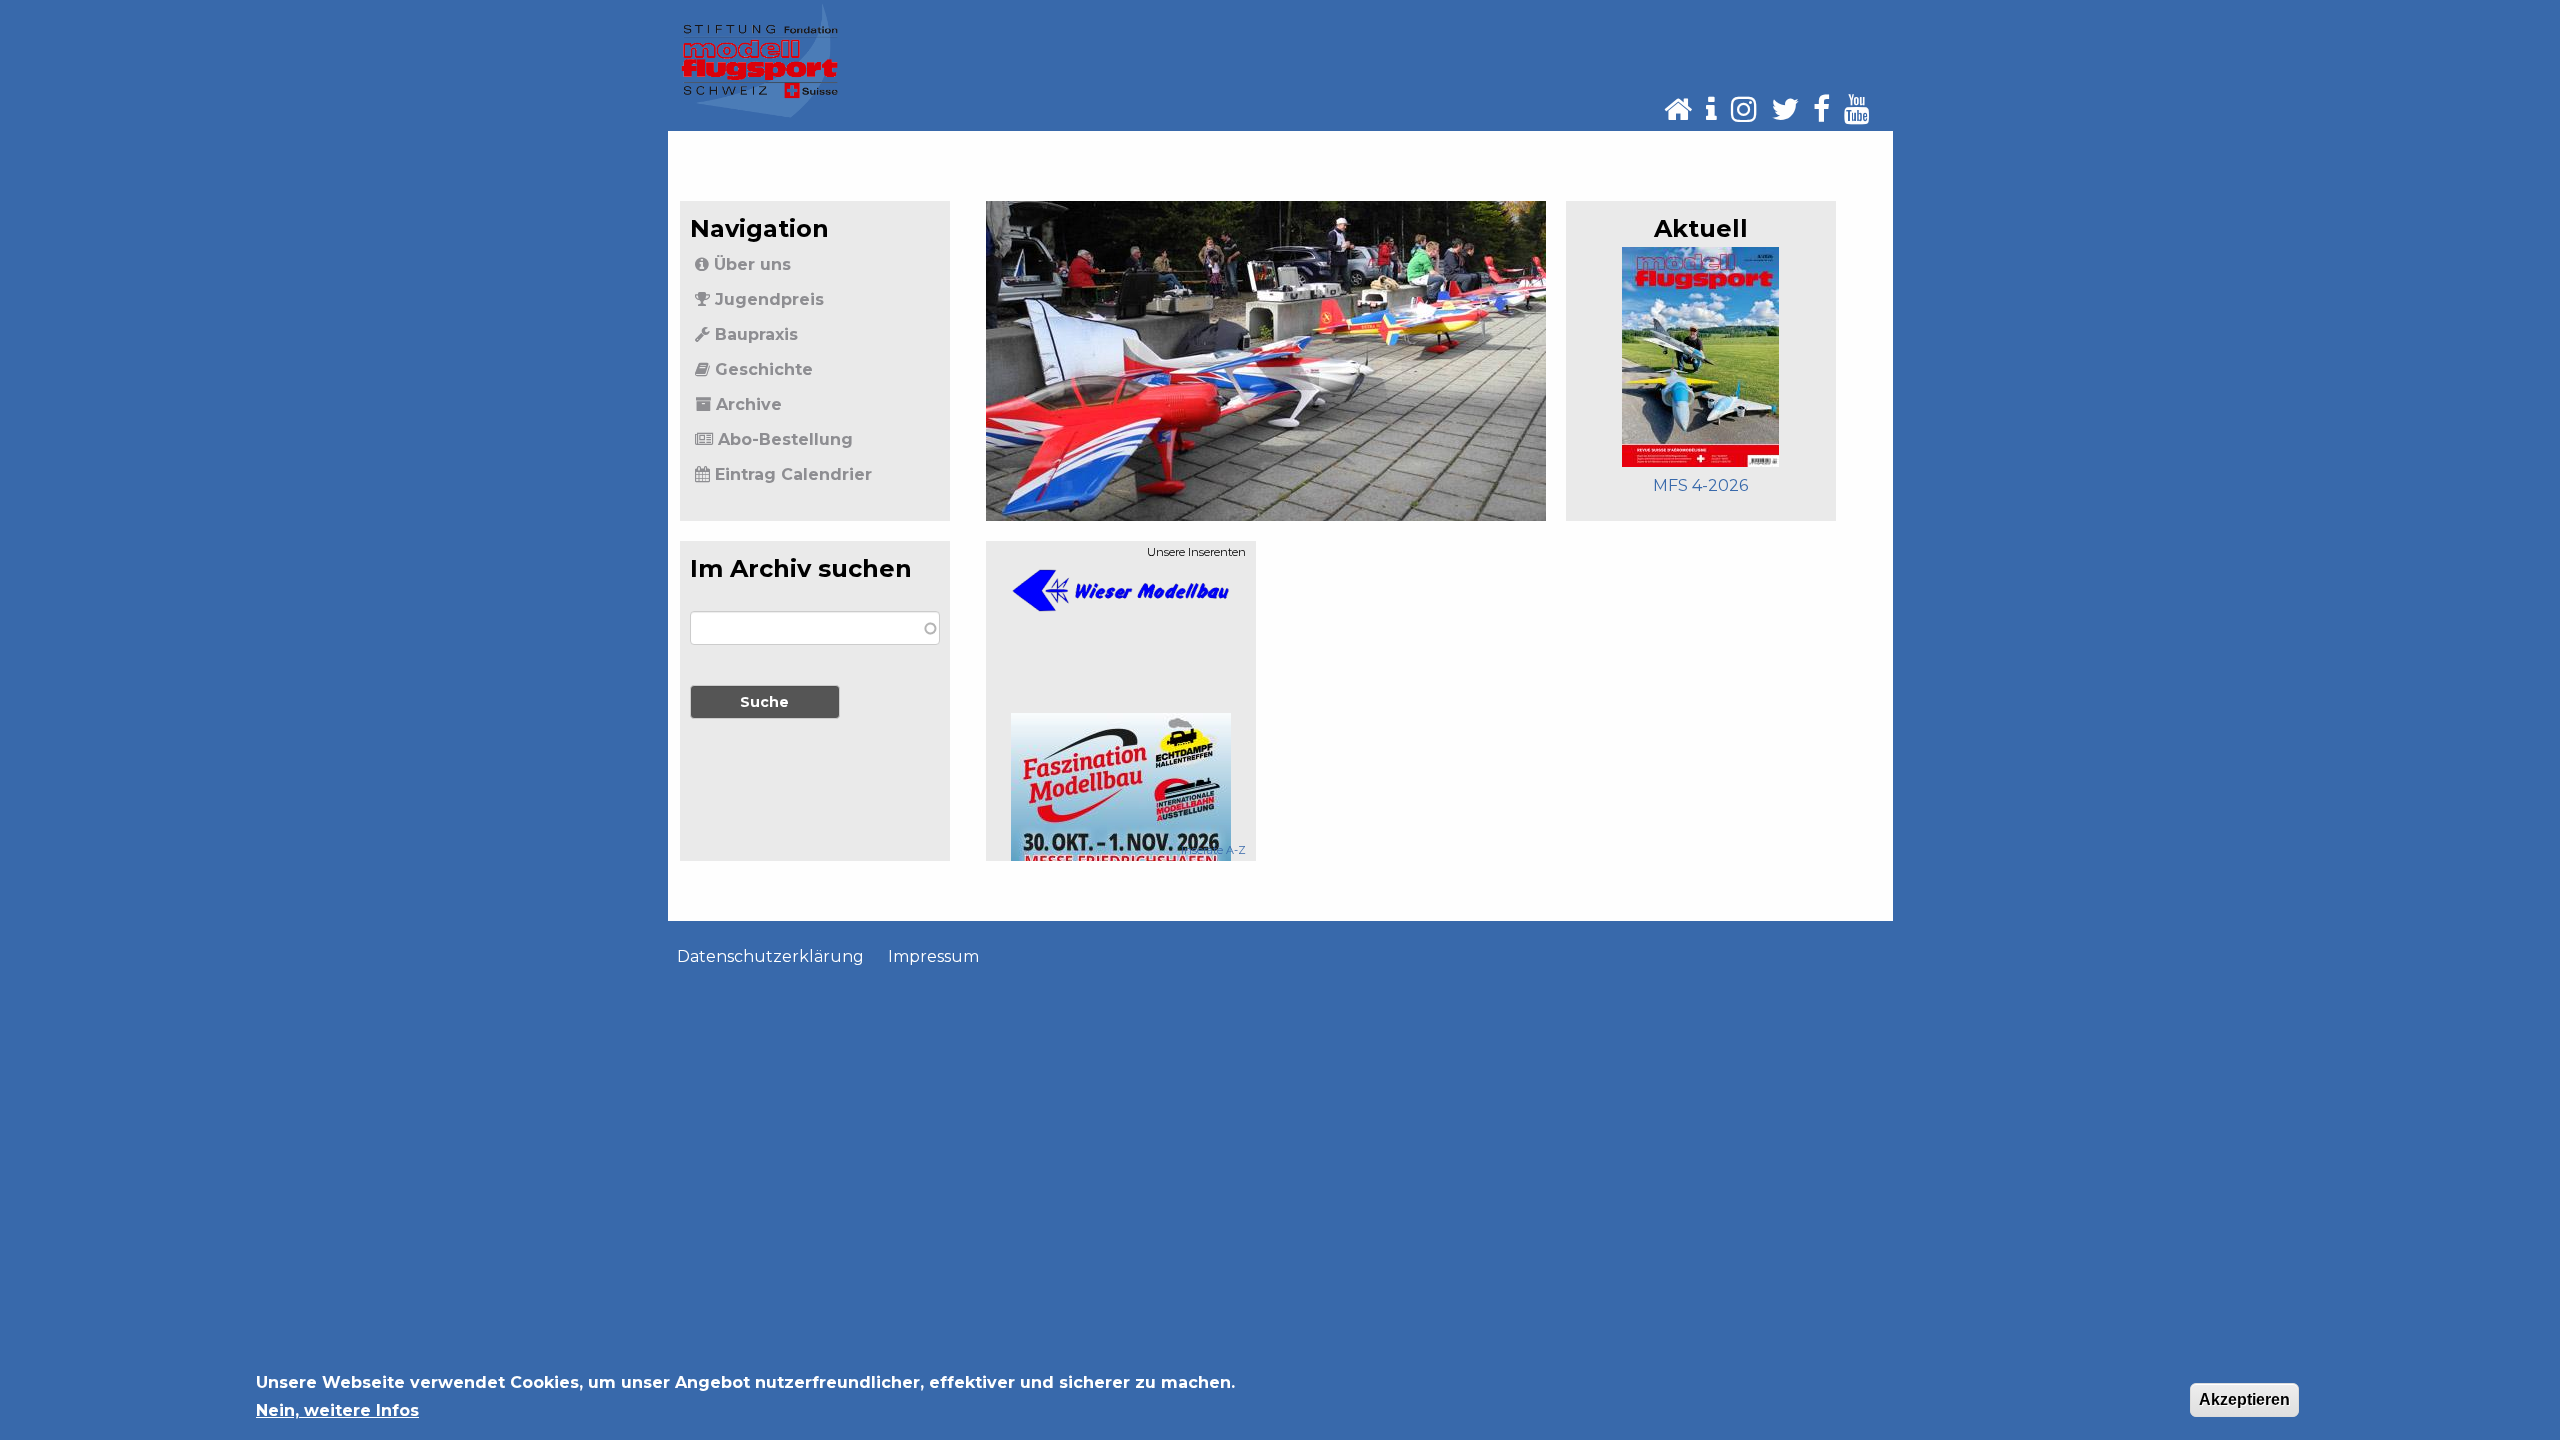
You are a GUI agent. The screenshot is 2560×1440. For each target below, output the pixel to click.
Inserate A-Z (1213, 850)
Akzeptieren (2244, 1399)
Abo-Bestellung (785, 439)
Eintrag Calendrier (793, 474)
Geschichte (764, 369)
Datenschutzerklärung (770, 956)
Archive (749, 404)
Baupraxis (756, 334)
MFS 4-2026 (1700, 485)
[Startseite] (760, 60)
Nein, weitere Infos (337, 1410)
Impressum (933, 956)
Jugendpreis (769, 299)
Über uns (752, 264)
